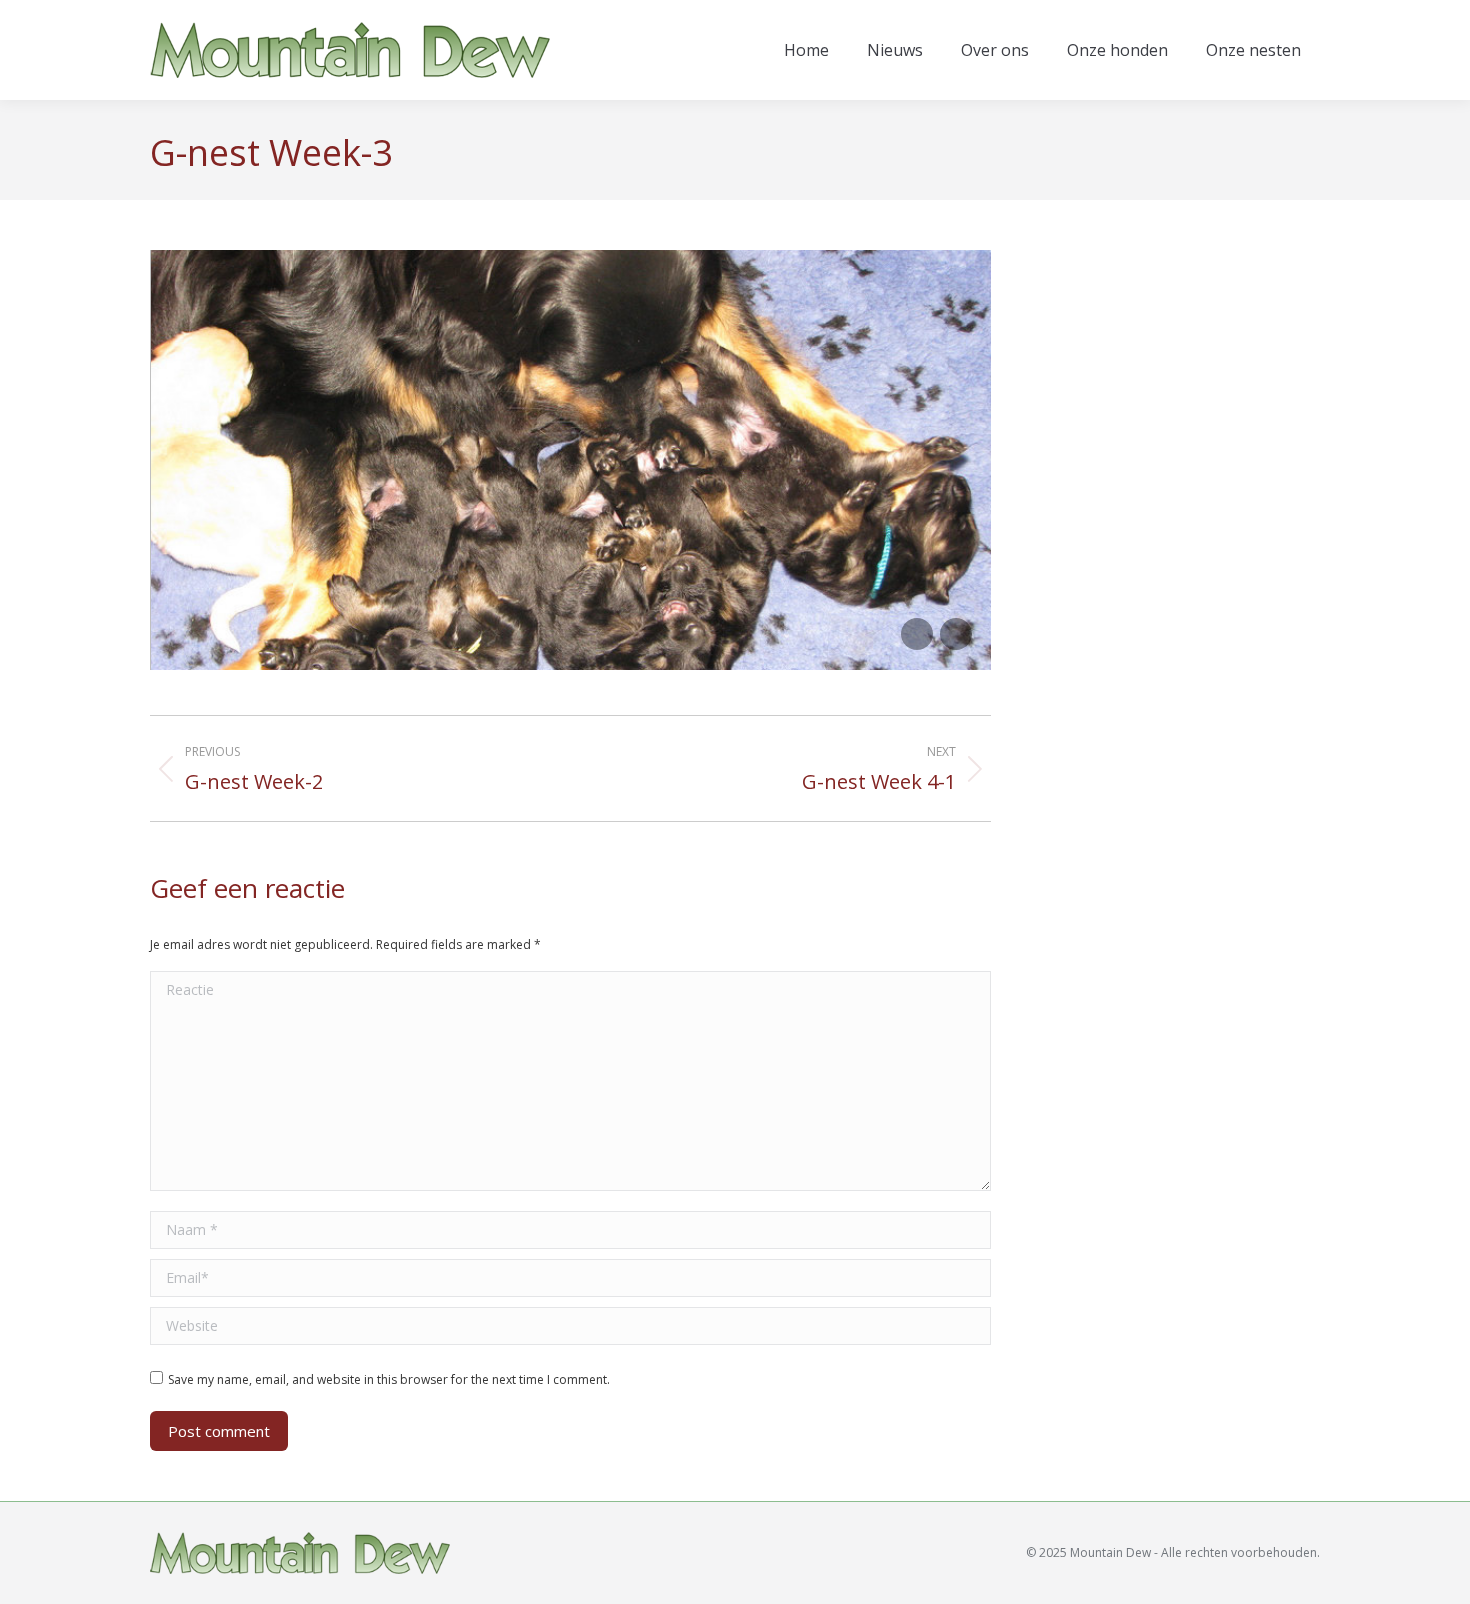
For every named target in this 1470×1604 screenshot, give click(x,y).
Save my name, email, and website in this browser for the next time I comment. (389, 1379)
